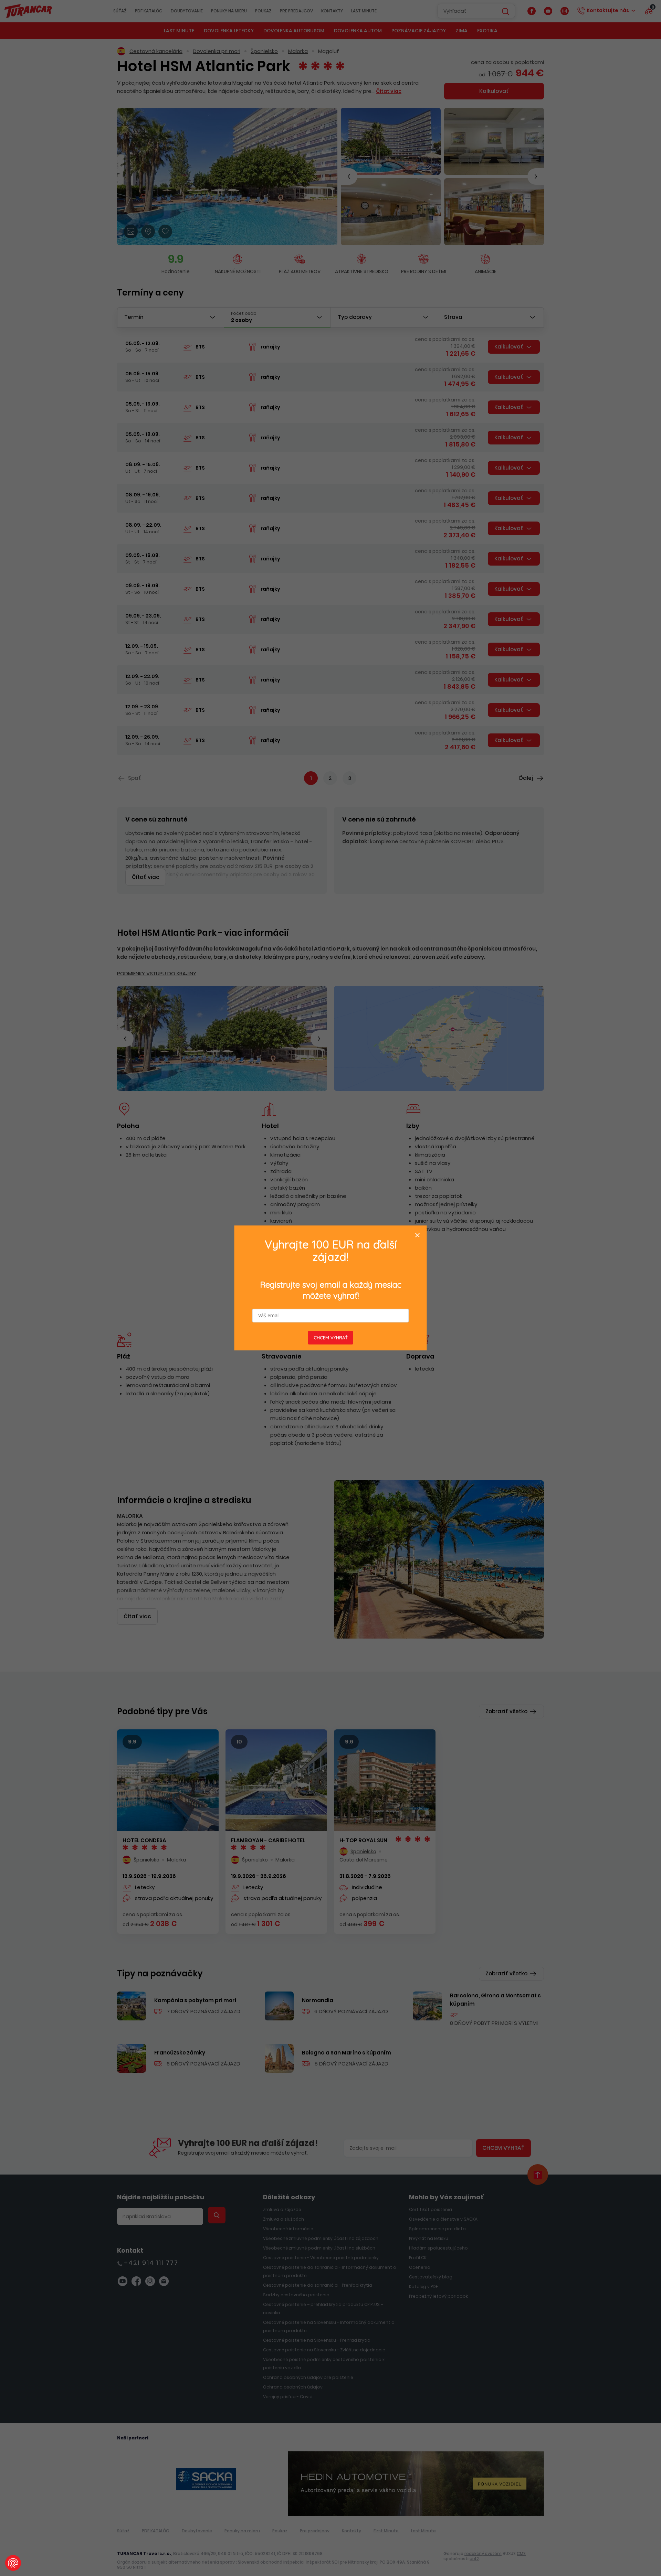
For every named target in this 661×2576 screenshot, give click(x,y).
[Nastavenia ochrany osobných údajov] (13, 2563)
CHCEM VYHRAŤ (331, 1338)
